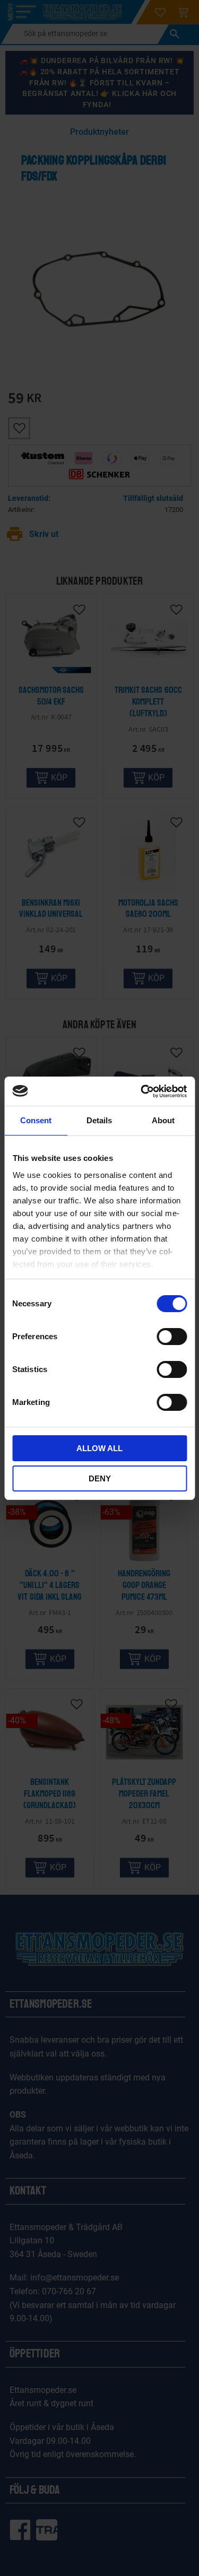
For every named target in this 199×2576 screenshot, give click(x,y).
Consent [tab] (36, 1120)
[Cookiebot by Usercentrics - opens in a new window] (142, 1091)
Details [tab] (99, 1120)
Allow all (99, 1448)
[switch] (172, 1337)
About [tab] (163, 1120)
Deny (100, 1478)
